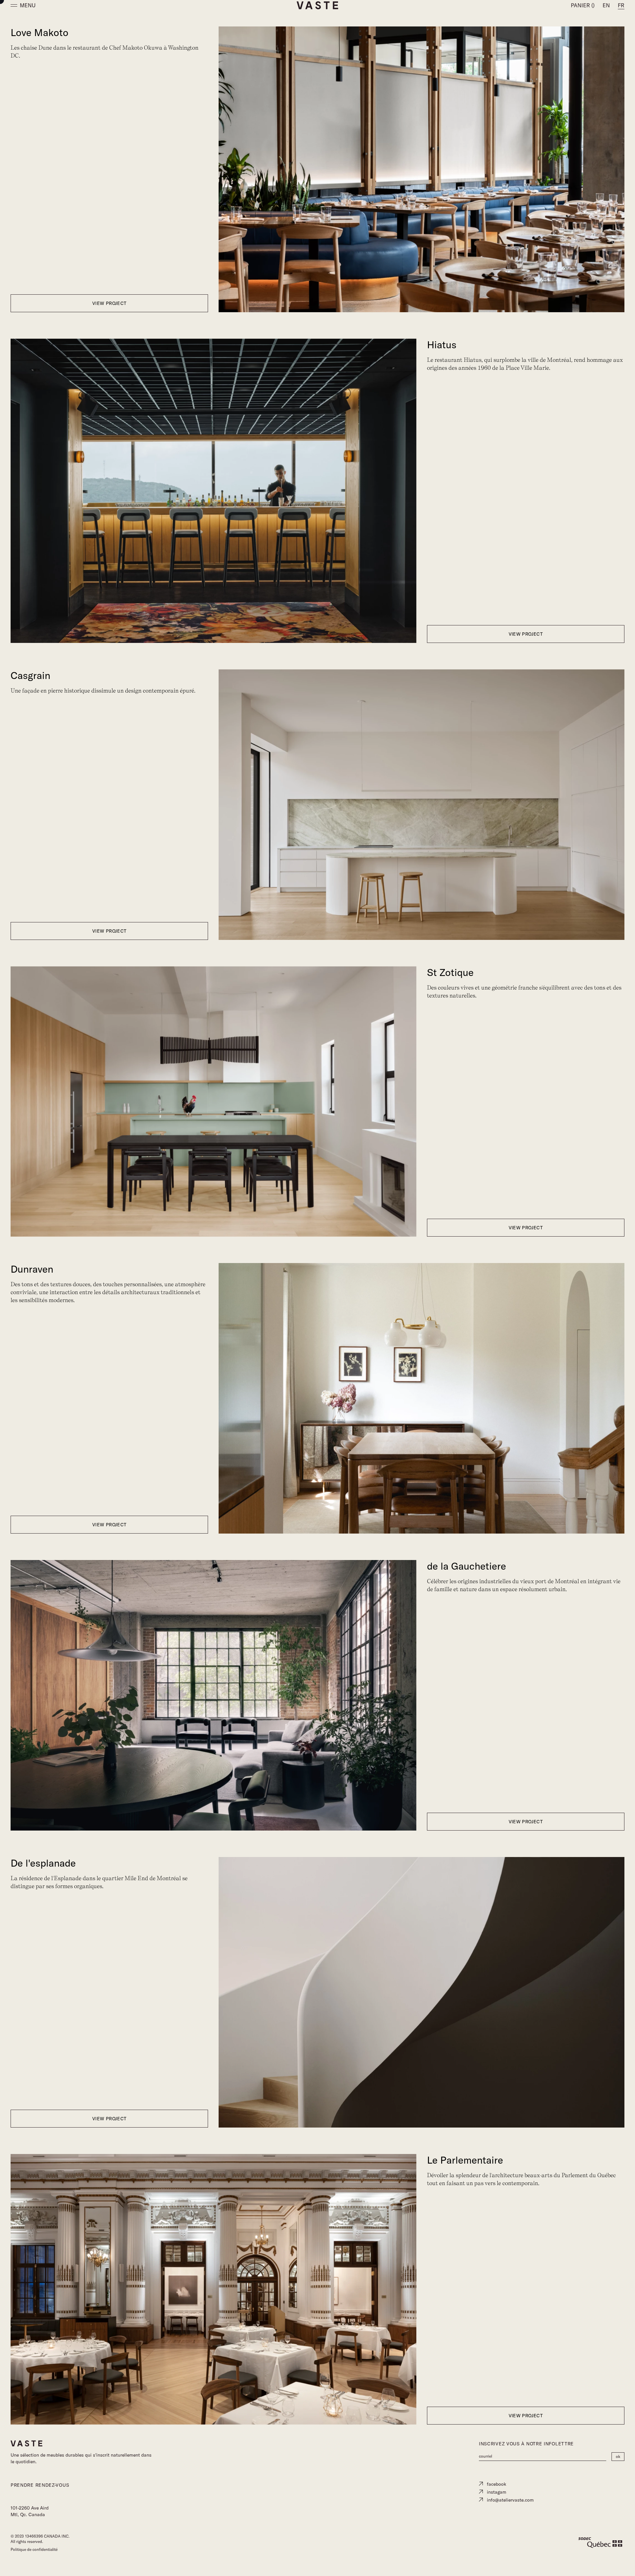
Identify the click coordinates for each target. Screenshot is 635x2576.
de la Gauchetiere (466, 1566)
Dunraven (32, 1269)
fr (621, 5)
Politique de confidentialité (34, 2549)
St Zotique (450, 972)
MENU (28, 5)
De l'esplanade (43, 1863)
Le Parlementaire (465, 2160)
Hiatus (442, 345)
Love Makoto (40, 33)
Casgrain (30, 676)
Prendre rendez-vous (40, 2485)
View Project (109, 303)
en (606, 5)
